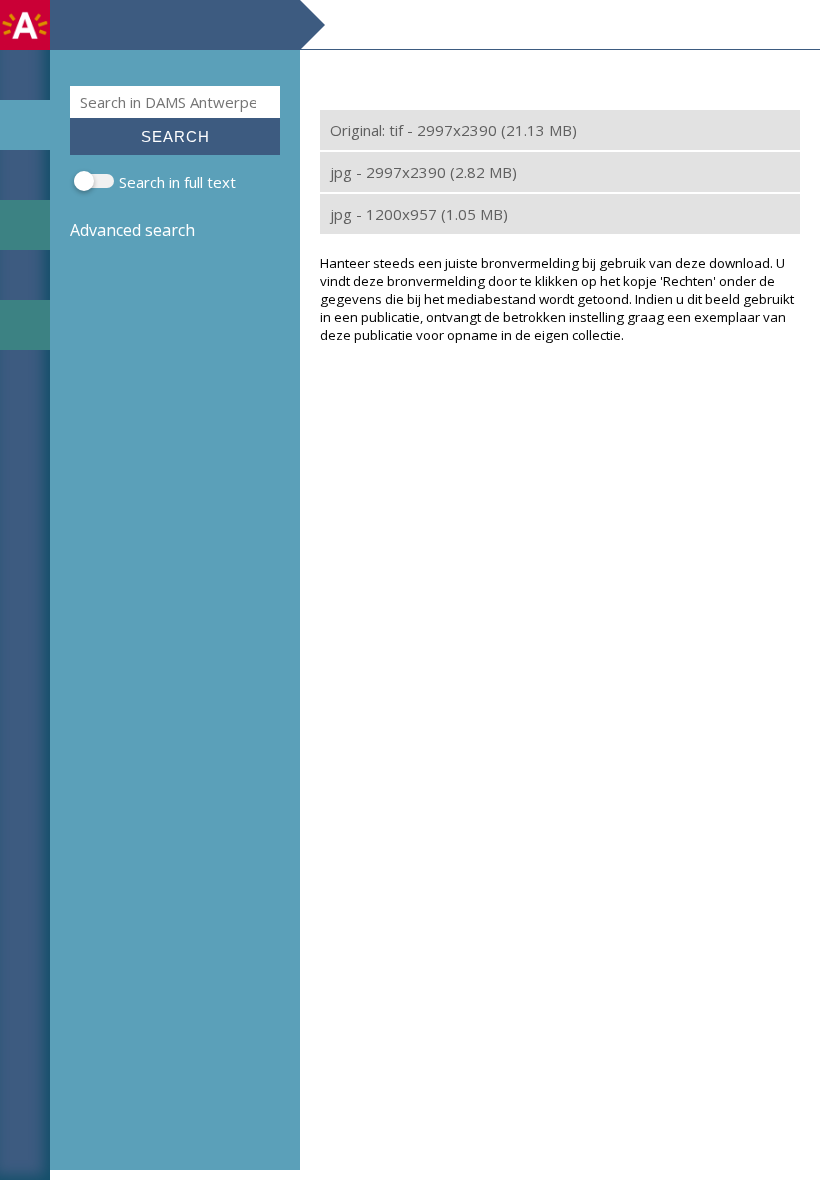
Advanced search (132, 230)
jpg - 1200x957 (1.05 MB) (419, 214)
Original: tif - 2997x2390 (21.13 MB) (453, 130)
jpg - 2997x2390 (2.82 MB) (423, 172)
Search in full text (177, 182)
